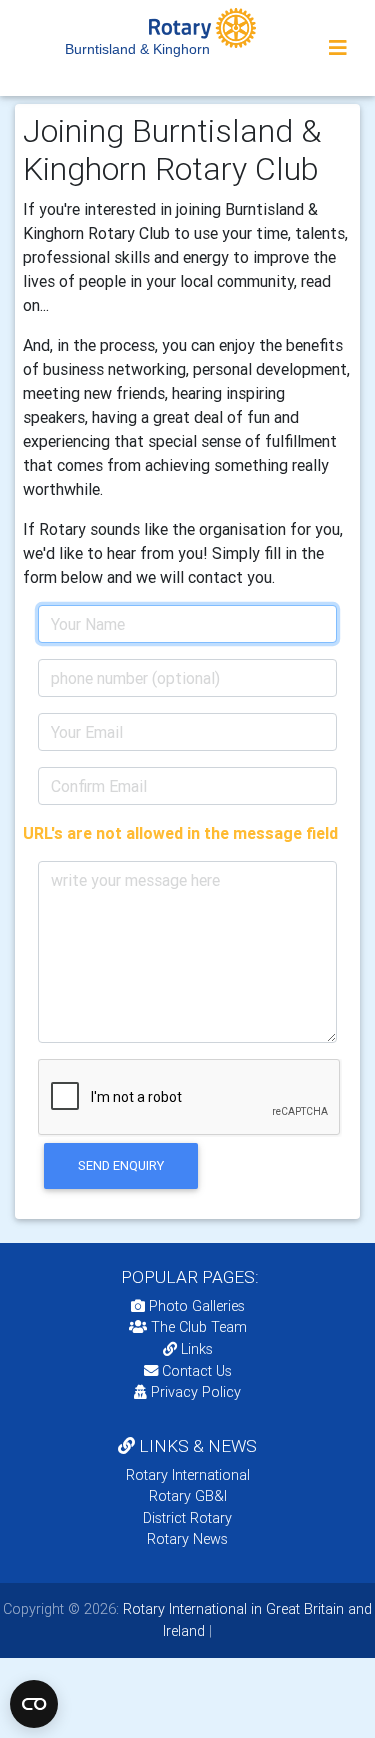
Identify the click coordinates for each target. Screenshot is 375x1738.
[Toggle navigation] (338, 48)
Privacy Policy (196, 1392)
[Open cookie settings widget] (34, 1704)
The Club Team (199, 1327)
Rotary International (188, 1475)
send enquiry (121, 1165)
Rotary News (187, 1539)
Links (197, 1349)
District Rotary (187, 1518)
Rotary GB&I (188, 1496)
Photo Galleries (195, 1306)
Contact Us (195, 1371)
